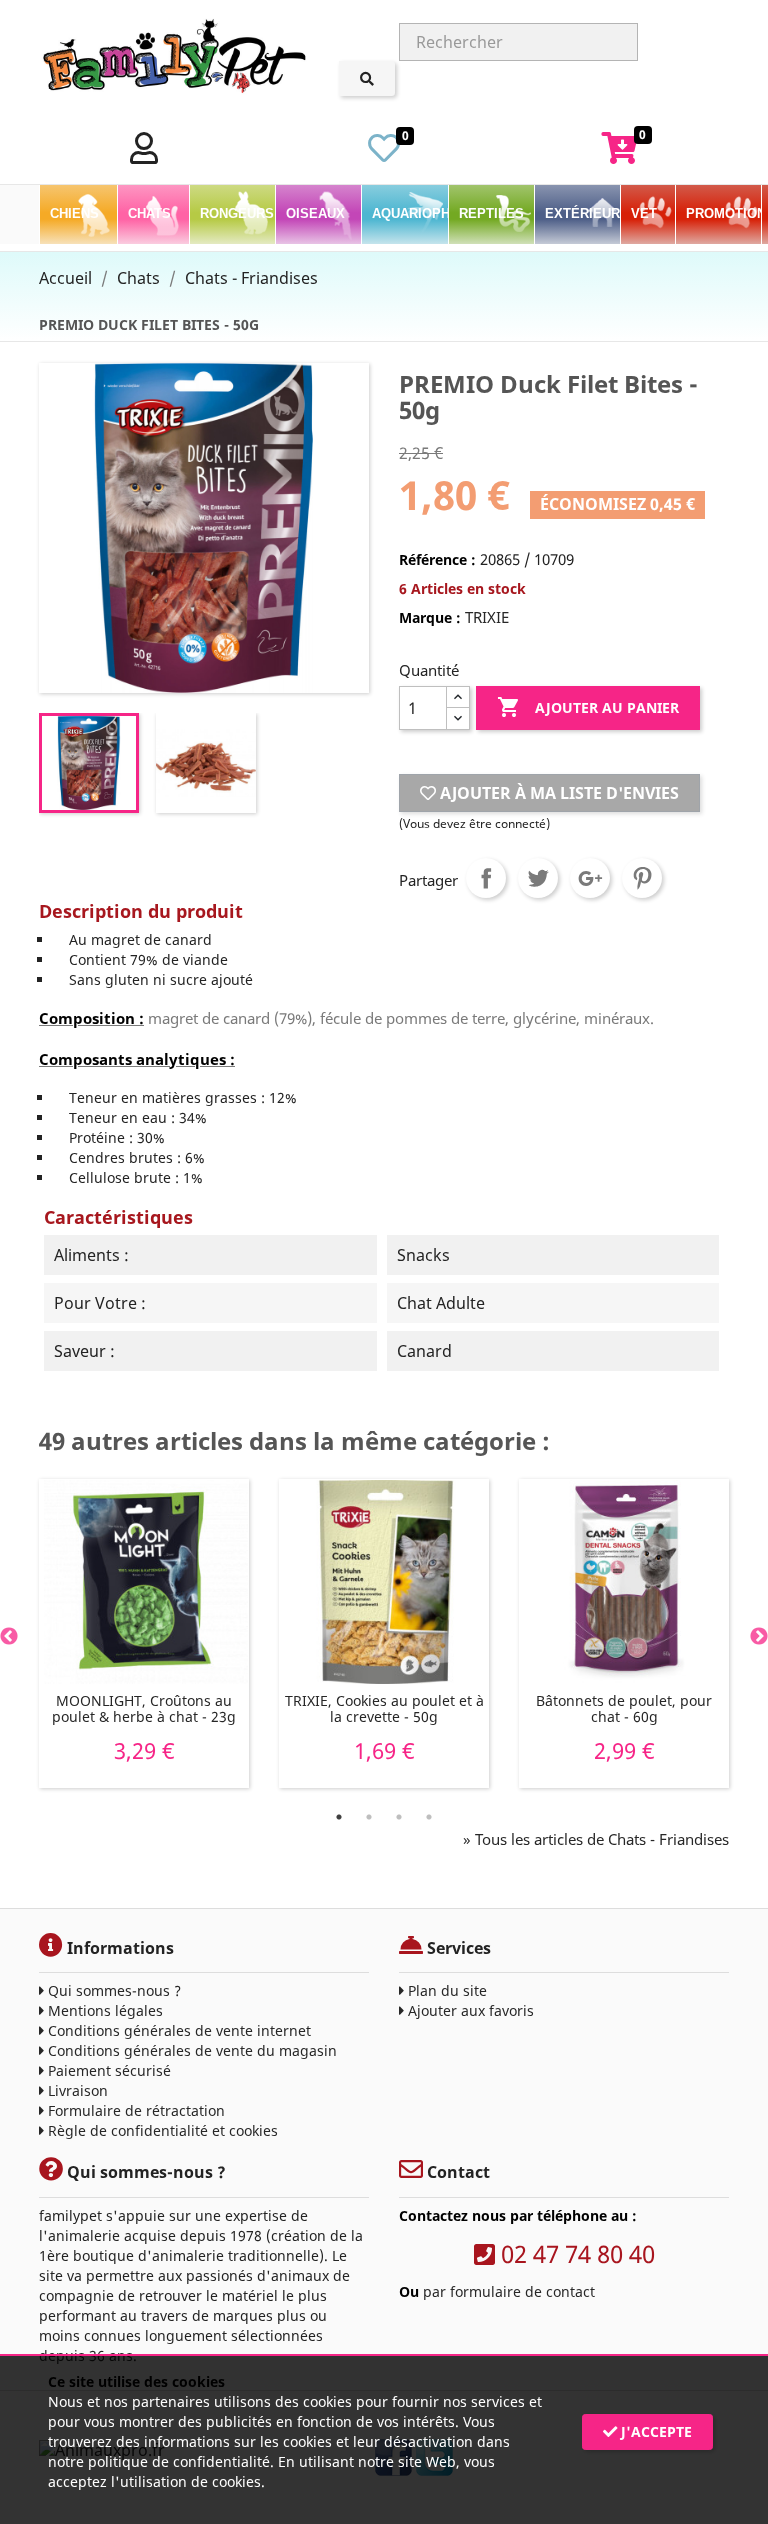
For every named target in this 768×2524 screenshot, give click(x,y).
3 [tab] (399, 1817)
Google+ (590, 878)
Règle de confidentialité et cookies (161, 2130)
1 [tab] (339, 1817)
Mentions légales (103, 2010)
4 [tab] (429, 1817)
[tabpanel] (144, 1633)
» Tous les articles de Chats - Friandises (596, 1839)
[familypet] (174, 59)
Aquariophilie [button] (409, 213)
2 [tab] (369, 1817)
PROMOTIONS (723, 213)
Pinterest (642, 878)
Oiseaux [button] (317, 213)
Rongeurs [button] (237, 213)
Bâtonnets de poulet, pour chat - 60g (624, 1708)
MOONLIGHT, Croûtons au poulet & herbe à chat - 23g (144, 1708)
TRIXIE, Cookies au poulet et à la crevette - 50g (384, 1708)
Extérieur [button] (582, 213)
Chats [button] (151, 213)
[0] (384, 154)
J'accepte (654, 2431)
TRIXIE (487, 617)
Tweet (538, 878)
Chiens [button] (76, 213)
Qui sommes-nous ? (112, 1990)
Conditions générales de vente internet (177, 2030)
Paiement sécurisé (107, 2070)
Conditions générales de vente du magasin (190, 2050)
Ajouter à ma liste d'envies (557, 793)
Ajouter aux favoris (469, 2010)
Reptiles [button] (493, 213)
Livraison (76, 2090)
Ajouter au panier (588, 707)
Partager (486, 878)
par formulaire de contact (509, 2291)
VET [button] (646, 213)
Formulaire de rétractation (134, 2110)
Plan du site (445, 1990)
